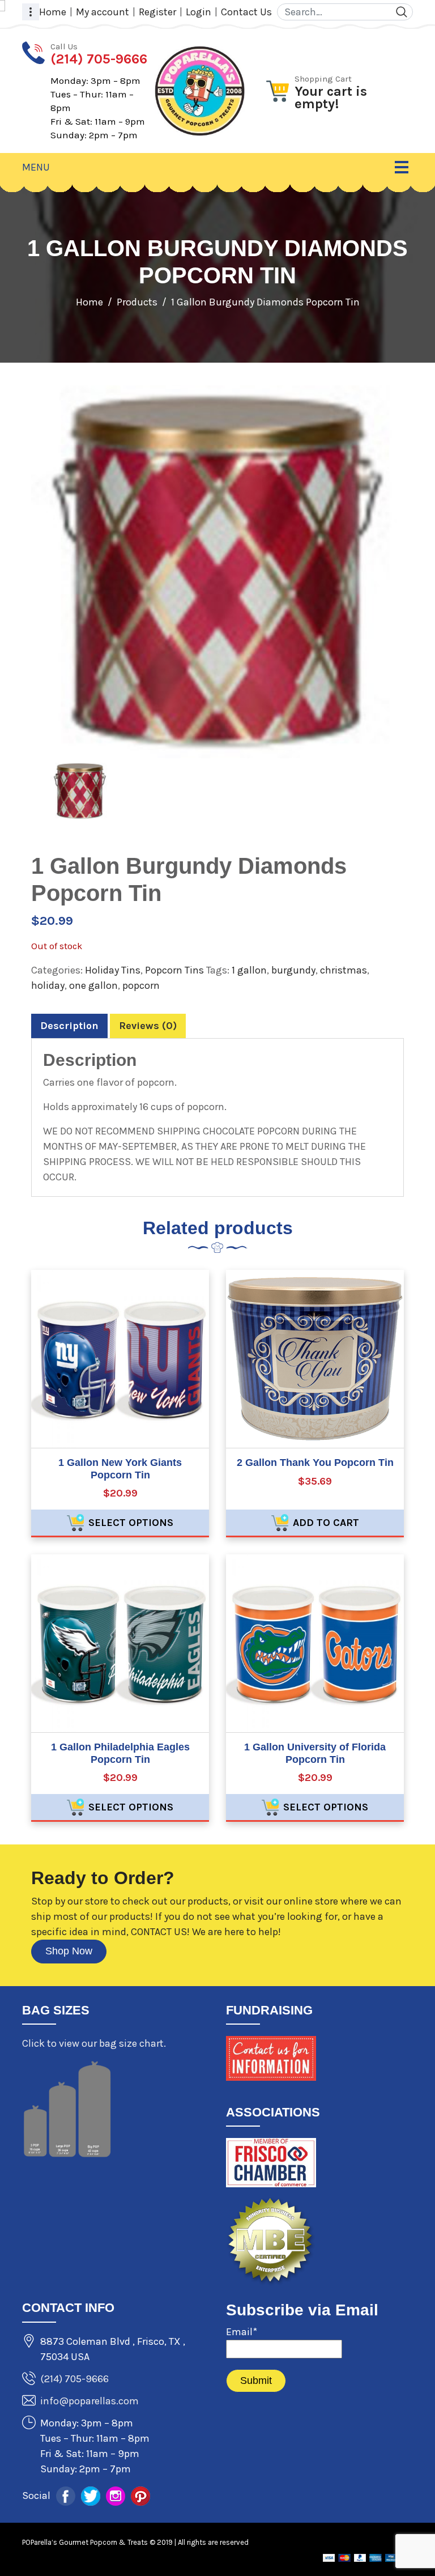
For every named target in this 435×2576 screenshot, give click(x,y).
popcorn (141, 985)
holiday (48, 985)
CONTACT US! (160, 1932)
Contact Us (246, 12)
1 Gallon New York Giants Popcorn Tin (120, 1469)
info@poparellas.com (89, 2401)
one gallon (93, 985)
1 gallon (249, 970)
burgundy (293, 970)
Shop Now (69, 1951)
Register (157, 12)
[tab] (69, 1026)
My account (103, 12)
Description (69, 1026)
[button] (31, 12)
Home (53, 12)
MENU (36, 167)
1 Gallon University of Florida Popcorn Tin (315, 1753)
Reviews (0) (148, 1026)
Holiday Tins (113, 970)
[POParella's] (200, 90)
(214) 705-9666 (74, 2379)
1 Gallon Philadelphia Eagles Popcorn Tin (120, 1753)
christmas (344, 970)
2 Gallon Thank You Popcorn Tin (315, 1463)
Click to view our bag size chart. (94, 2043)
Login (199, 12)
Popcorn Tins (174, 970)
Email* (242, 2332)
